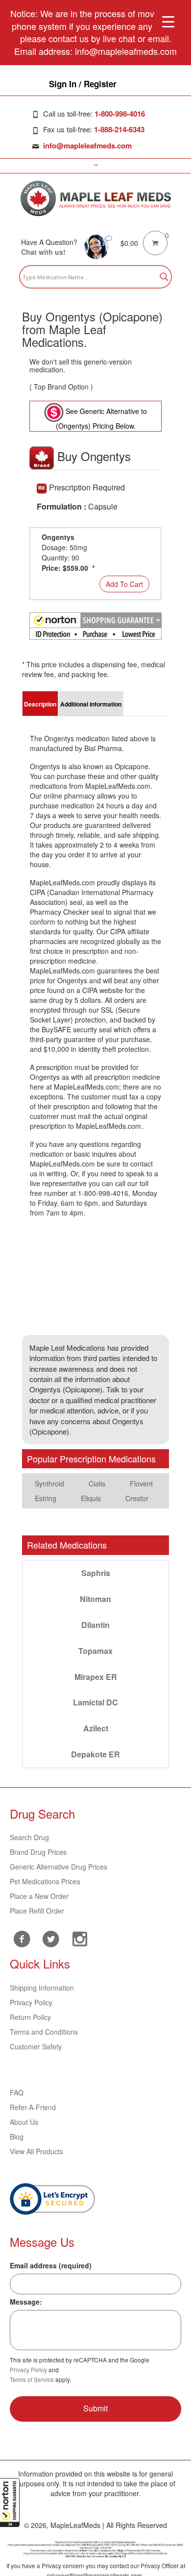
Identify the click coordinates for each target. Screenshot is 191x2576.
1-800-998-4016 (120, 114)
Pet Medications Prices (45, 1881)
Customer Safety (36, 2046)
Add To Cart (124, 584)
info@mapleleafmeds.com (87, 146)
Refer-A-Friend (33, 2107)
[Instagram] (80, 1938)
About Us (24, 2122)
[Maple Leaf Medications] (96, 198)
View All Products (36, 2151)
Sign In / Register (83, 84)
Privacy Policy (31, 2002)
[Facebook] (22, 1939)
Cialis (97, 1483)
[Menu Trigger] (168, 21)
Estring (46, 1498)
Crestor (137, 1498)
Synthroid (49, 1483)
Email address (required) (51, 2265)
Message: (26, 2302)
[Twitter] (51, 1938)
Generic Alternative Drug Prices (59, 1867)
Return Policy (30, 2017)
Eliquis (91, 1498)
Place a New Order (39, 1896)
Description (40, 704)
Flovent (141, 1483)
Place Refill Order (37, 1911)
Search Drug (29, 1837)
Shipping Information (42, 1988)
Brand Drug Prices (38, 1852)
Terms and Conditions (44, 2032)
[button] (10, 2503)
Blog (17, 2137)
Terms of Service (32, 2379)
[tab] (40, 704)
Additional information (91, 704)
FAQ (17, 2092)
